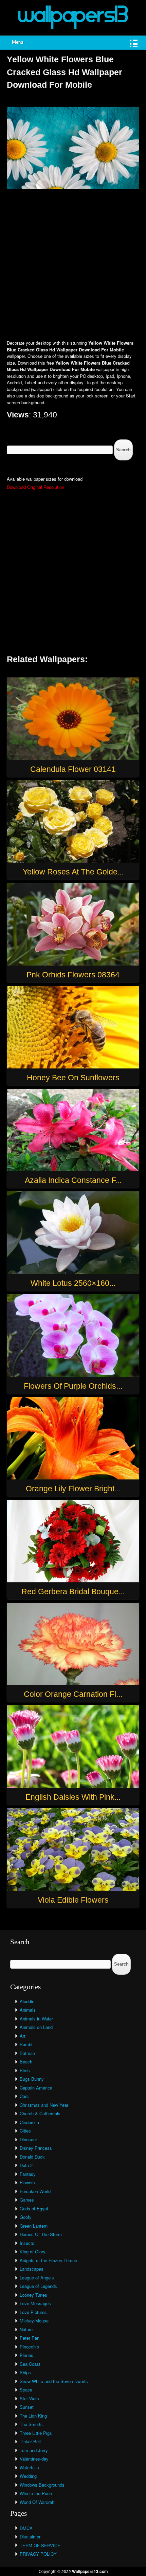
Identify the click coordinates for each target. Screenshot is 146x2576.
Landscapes (32, 2269)
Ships (25, 2372)
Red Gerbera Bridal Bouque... (73, 1592)
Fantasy (28, 2174)
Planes (26, 2355)
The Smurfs (31, 2424)
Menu (17, 42)
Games (27, 2200)
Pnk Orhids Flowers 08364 (73, 975)
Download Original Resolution (35, 487)
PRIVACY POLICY (38, 2554)
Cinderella (29, 2122)
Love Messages (35, 2303)
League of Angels (37, 2278)
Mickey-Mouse (34, 2321)
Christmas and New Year (44, 2105)
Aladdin (27, 2001)
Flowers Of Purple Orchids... (73, 1386)
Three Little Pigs (36, 2433)
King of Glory (33, 2252)
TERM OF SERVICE (40, 2545)
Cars (24, 2096)
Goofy (26, 2217)
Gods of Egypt (34, 2209)
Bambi (26, 2044)
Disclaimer (30, 2537)
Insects (27, 2243)
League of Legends (38, 2286)
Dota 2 (26, 2165)
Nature (26, 2329)
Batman (27, 2053)
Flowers (27, 2182)
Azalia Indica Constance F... (73, 1180)
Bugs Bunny (32, 2079)
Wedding (28, 2476)
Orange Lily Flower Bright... (73, 1489)
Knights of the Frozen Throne (48, 2260)
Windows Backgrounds (42, 2485)
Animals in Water (36, 2019)
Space (26, 2390)
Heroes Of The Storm (41, 2234)
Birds (25, 2070)
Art (23, 2036)
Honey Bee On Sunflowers (73, 1078)
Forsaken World (35, 2191)
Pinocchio (29, 2347)
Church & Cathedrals (40, 2113)
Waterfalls (29, 2467)
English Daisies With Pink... (73, 1797)
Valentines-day (34, 2459)
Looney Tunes (33, 2295)
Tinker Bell (30, 2441)
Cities (25, 2131)
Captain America (36, 2088)
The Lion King (33, 2416)
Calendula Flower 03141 (73, 769)
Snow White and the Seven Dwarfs (54, 2381)
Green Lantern (34, 2226)
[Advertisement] (73, 265)
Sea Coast (30, 2364)
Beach (26, 2062)
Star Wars (29, 2398)
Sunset (27, 2407)
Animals (28, 2010)
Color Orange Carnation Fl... (73, 1694)
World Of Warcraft (37, 2502)
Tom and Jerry (34, 2450)
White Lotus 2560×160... (73, 1283)
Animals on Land (36, 2027)
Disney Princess (36, 2148)
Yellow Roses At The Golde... (73, 872)
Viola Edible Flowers (73, 1900)
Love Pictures (33, 2312)
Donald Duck (32, 2157)
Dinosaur (28, 2139)
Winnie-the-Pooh (36, 2493)
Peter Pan (30, 2338)
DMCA (26, 2528)
